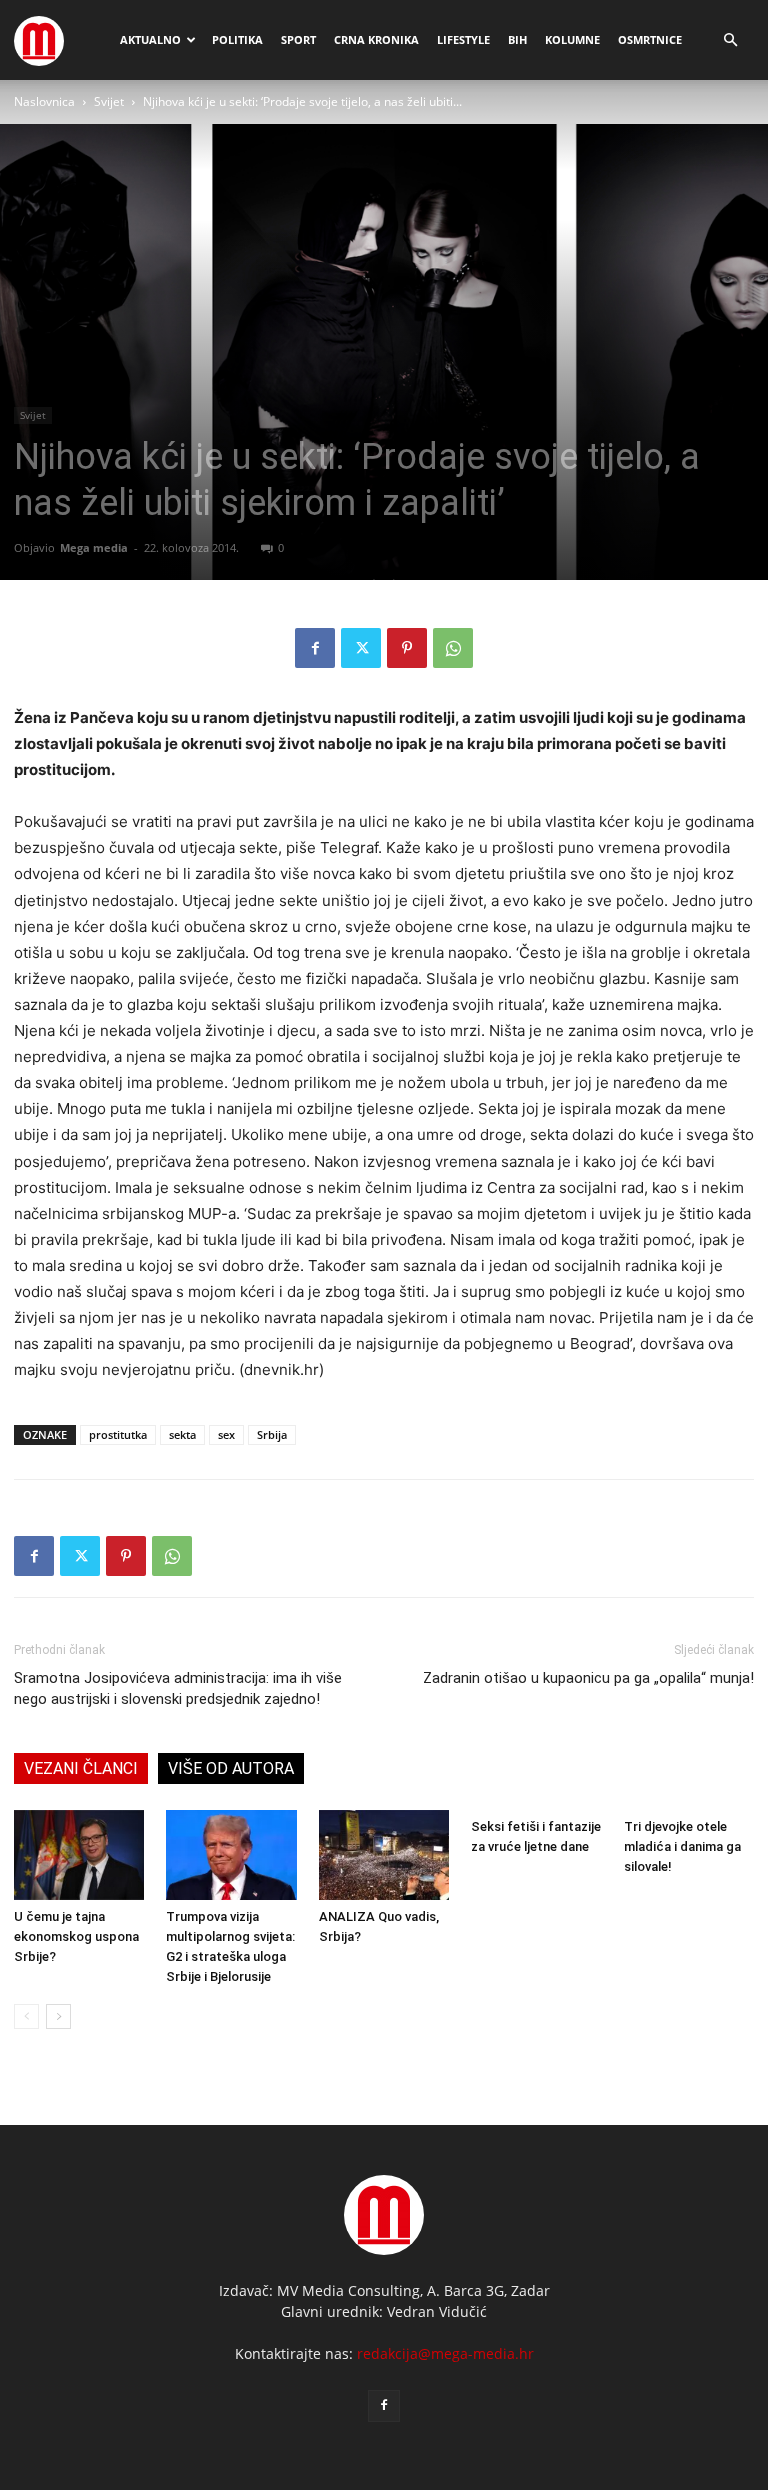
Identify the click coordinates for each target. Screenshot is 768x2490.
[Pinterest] (407, 648)
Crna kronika (376, 39)
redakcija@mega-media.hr (445, 2353)
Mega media (94, 547)
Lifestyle (463, 39)
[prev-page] (26, 2016)
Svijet (109, 101)
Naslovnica (44, 101)
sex (226, 1434)
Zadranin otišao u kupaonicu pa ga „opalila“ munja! (588, 1678)
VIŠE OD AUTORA (231, 1768)
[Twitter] (361, 648)
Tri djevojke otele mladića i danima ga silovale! (682, 1846)
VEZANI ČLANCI (81, 1768)
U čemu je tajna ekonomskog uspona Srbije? (76, 1936)
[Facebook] (315, 648)
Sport (298, 39)
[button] (730, 40)
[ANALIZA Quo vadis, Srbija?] (384, 1855)
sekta (182, 1434)
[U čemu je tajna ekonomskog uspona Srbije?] (79, 1855)
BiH (517, 39)
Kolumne (572, 39)
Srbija (272, 1434)
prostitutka (118, 1434)
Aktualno (150, 39)
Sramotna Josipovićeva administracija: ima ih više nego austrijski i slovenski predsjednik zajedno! (178, 1688)
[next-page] (58, 2016)
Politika (237, 39)
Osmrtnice (650, 39)
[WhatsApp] (453, 648)
